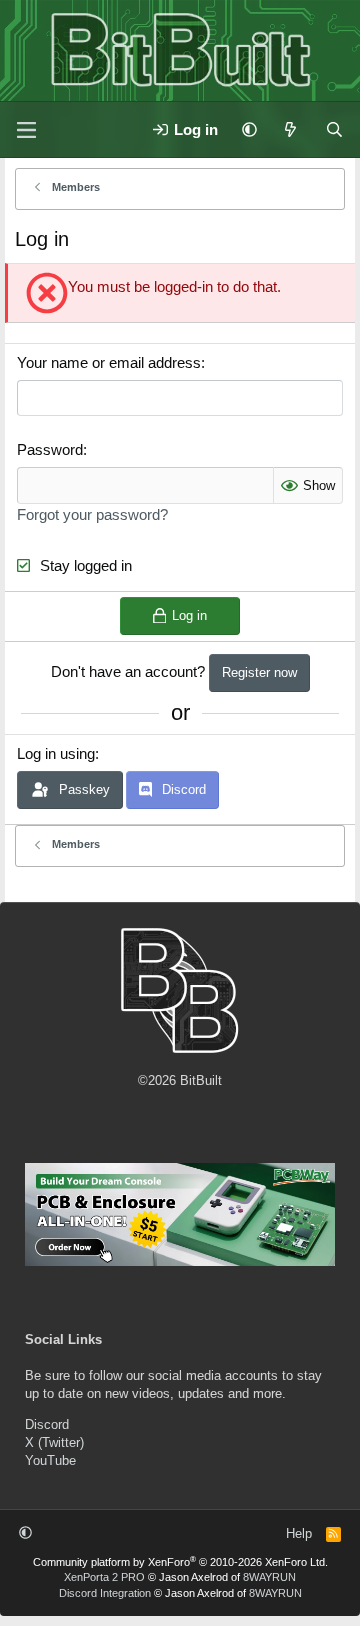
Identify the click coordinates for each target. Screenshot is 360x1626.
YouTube (50, 1460)
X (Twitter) (54, 1442)
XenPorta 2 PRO (104, 1577)
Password (50, 449)
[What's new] (290, 129)
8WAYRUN (269, 1577)
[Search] (334, 129)
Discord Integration (105, 1593)
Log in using (56, 753)
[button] (249, 129)
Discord (47, 1424)
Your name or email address (109, 362)
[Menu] (26, 130)
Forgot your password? (92, 514)
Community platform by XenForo (180, 1562)
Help (299, 1533)
